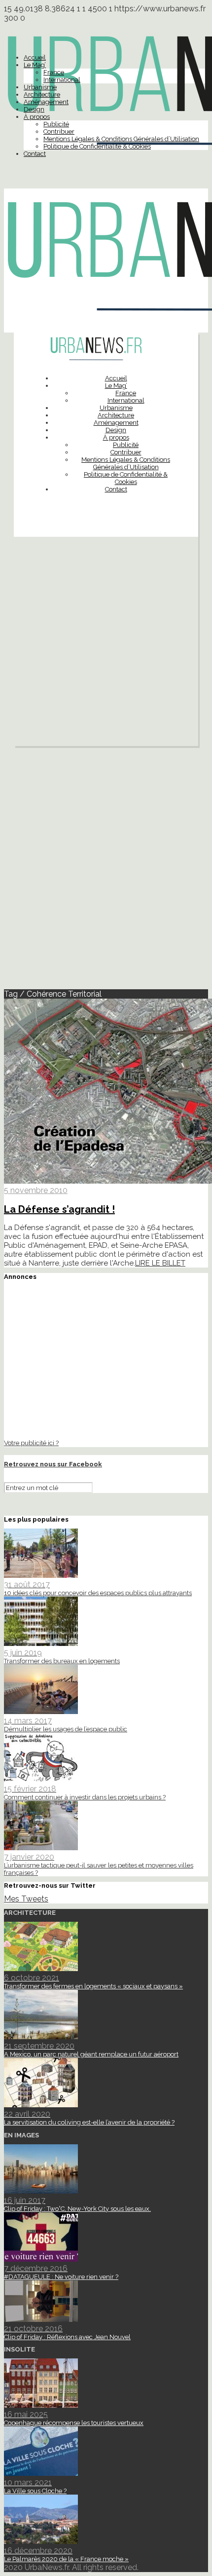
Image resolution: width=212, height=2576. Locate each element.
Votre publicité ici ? (31, 1443)
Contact (35, 154)
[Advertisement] (106, 644)
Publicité (56, 124)
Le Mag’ (35, 65)
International (62, 80)
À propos (37, 117)
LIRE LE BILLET (160, 1263)
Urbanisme (40, 87)
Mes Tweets (26, 1899)
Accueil (35, 57)
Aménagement (46, 102)
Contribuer (59, 131)
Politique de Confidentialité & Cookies (97, 146)
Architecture (42, 94)
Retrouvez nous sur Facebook (53, 1464)
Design (34, 109)
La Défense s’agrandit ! (59, 1209)
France (54, 72)
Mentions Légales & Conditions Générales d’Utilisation (121, 139)
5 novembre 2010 (36, 1190)
